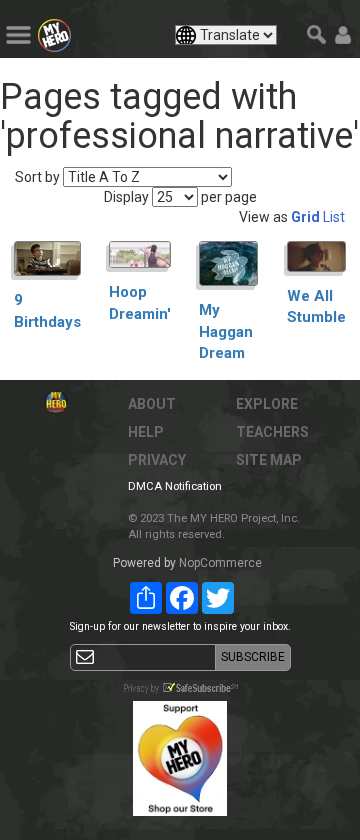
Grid (305, 217)
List (334, 217)
